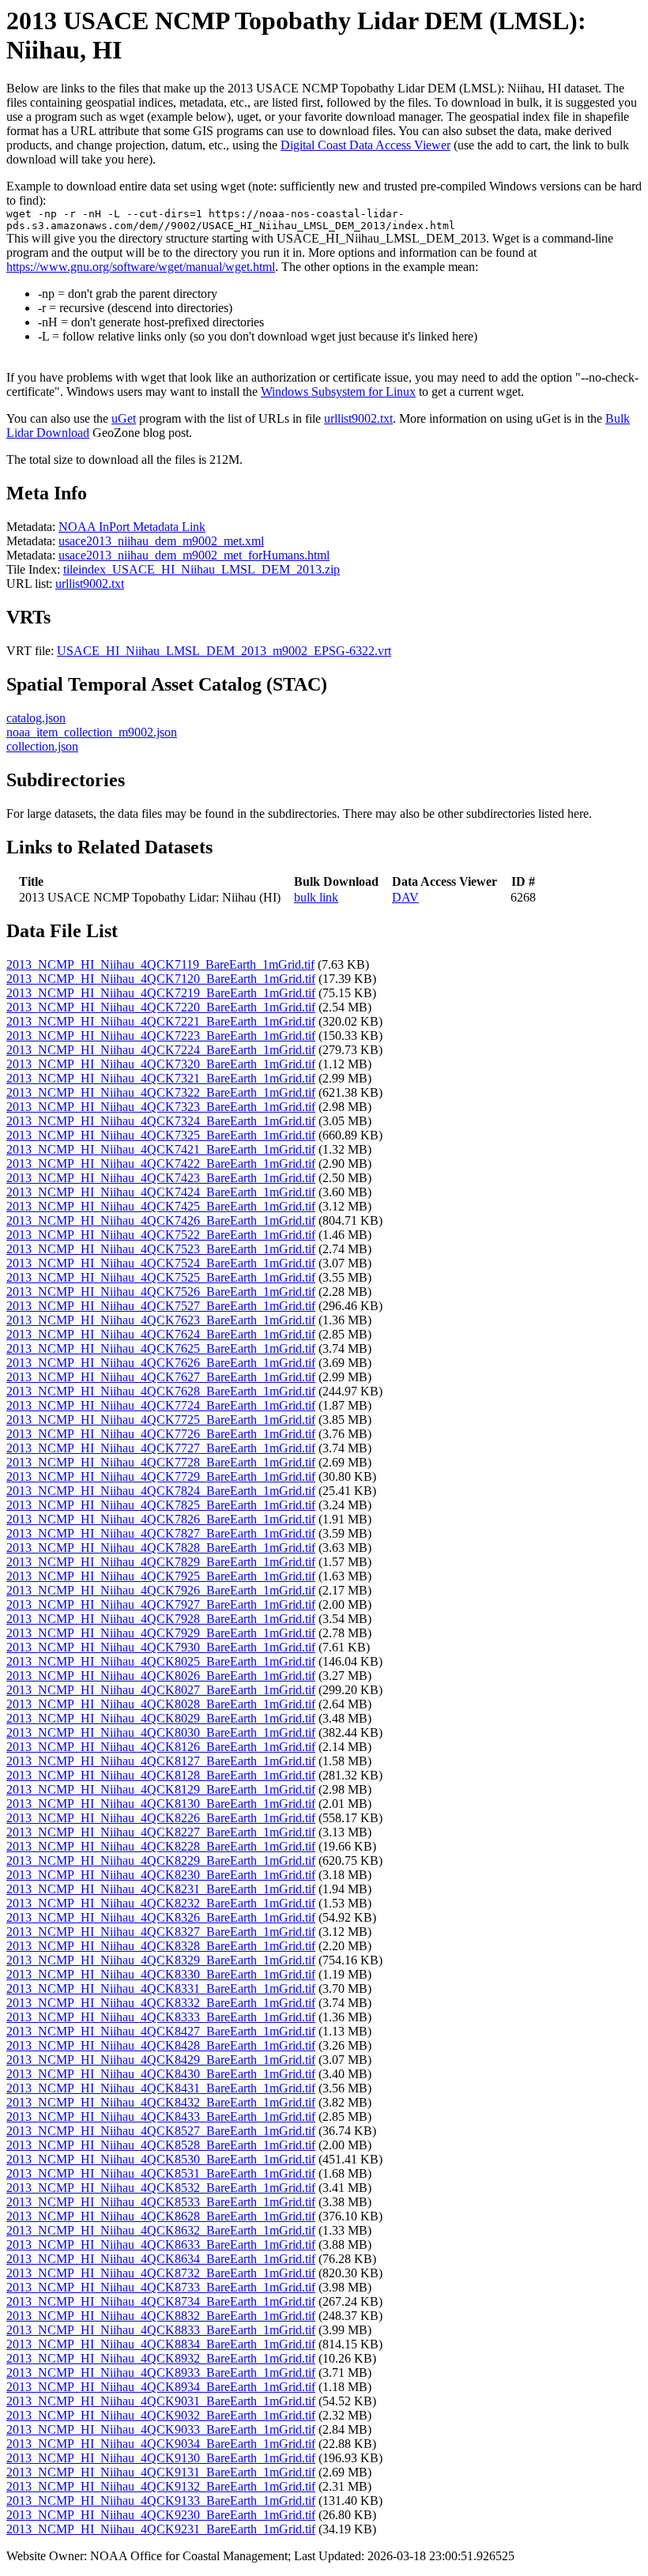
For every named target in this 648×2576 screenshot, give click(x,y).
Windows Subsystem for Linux (338, 392)
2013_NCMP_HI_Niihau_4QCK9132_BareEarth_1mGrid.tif (161, 2486)
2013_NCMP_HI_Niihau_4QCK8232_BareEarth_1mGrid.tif (161, 1903)
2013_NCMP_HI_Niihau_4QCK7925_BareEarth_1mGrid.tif (161, 1576)
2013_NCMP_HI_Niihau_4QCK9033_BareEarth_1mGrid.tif (161, 2429)
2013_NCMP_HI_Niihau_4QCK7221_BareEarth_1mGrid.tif (161, 1021)
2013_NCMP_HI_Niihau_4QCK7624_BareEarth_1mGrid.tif (161, 1334)
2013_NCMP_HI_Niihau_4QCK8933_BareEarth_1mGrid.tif (161, 2373)
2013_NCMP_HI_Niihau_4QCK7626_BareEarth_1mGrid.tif (161, 1363)
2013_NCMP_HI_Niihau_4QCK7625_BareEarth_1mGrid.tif (161, 1348)
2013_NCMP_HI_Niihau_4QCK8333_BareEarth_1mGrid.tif (161, 2017)
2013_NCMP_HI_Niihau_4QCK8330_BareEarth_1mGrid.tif (161, 1974)
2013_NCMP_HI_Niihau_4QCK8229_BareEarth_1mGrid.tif (161, 1860)
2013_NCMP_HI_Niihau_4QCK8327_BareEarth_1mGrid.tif (161, 1932)
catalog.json (36, 718)
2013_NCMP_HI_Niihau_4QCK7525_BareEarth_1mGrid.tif (161, 1277)
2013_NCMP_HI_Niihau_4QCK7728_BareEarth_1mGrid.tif (161, 1462)
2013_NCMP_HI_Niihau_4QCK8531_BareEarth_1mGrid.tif (161, 2173)
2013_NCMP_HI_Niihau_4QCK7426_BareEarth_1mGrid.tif (161, 1220)
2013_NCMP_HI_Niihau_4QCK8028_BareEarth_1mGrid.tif (161, 1704)
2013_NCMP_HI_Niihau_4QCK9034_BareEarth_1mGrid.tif (161, 2444)
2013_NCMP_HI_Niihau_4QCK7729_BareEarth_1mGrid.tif (161, 1476)
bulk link (316, 897)
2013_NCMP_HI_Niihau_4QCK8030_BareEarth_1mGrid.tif (161, 1732)
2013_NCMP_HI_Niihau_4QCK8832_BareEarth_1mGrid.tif (161, 2316)
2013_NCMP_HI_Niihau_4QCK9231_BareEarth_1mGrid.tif (161, 2529)
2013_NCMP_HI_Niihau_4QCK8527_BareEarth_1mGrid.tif (161, 2131)
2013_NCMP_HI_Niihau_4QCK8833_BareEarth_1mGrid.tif (161, 2330)
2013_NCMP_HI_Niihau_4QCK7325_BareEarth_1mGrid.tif (161, 1135)
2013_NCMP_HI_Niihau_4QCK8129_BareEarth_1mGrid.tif (161, 1789)
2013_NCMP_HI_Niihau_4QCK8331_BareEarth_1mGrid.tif (161, 1988)
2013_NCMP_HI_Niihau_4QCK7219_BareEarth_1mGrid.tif (161, 993)
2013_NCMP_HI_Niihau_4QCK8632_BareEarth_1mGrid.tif (161, 2230)
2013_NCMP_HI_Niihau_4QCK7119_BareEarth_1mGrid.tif (160, 964)
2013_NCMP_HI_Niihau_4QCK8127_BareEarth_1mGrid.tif (161, 1761)
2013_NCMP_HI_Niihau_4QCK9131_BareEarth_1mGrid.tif (161, 2472)
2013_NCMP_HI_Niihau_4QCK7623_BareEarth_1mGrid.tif (161, 1320)
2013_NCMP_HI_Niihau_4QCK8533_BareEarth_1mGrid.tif (161, 2202)
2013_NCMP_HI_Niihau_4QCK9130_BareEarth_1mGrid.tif (161, 2458)
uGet (124, 418)
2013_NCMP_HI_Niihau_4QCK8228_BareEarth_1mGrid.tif (161, 1846)
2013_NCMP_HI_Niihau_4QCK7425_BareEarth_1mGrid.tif (161, 1206)
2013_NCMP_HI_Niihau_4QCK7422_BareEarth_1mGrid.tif (161, 1164)
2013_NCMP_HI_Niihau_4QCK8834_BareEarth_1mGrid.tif (161, 2344)
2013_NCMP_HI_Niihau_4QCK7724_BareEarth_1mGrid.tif (161, 1405)
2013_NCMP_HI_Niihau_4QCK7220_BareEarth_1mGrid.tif (161, 1007)
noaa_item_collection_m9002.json (92, 732)
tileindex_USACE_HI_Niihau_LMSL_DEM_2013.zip (202, 569)
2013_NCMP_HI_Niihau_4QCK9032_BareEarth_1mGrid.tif (161, 2415)
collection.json (42, 746)
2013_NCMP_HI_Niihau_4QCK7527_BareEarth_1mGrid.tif (161, 1306)
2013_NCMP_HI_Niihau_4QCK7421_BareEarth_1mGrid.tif (161, 1149)
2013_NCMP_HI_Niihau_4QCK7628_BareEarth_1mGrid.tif (161, 1391)
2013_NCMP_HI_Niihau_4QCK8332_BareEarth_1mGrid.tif (161, 2003)
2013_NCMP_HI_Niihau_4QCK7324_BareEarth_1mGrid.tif (161, 1121)
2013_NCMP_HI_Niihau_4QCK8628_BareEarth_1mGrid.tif (161, 2216)
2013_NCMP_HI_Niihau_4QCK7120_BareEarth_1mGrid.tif (161, 979)
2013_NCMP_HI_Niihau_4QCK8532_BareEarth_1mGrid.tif (161, 2188)
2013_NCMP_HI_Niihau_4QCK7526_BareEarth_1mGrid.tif (161, 1292)
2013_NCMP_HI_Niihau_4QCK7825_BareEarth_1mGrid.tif (161, 1505)
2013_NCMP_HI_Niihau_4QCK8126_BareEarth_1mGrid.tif (161, 1747)
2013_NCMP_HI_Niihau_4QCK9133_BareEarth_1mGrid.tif (161, 2501)
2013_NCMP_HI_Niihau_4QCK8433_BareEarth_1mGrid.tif (161, 2117)
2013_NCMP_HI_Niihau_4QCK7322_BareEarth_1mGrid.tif (161, 1092)
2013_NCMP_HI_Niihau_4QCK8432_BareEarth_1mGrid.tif (161, 2102)
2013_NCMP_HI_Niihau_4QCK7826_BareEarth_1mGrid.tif (161, 1519)
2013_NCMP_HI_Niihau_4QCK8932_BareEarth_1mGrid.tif (161, 2358)
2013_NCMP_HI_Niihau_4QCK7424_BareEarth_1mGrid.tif (161, 1192)
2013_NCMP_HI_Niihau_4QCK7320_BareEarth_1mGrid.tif (161, 1064)
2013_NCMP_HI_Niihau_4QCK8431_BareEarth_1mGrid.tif (161, 2088)
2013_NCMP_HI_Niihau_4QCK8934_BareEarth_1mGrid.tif (161, 2387)
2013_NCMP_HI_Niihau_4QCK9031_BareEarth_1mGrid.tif (161, 2401)
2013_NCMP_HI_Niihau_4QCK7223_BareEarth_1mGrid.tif (161, 1036)
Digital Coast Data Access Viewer (365, 145)
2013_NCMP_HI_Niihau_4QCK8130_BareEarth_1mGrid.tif (161, 1804)
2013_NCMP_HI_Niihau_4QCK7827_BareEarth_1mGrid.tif (161, 1533)
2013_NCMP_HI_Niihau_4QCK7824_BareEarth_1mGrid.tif (161, 1491)
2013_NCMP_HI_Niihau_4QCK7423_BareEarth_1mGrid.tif (161, 1178)
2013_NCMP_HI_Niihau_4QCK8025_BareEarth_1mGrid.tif (161, 1661)
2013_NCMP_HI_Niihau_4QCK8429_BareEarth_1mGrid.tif (161, 2060)
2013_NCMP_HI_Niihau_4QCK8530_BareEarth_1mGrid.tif (161, 2159)
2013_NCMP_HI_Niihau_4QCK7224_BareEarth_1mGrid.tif (161, 1050)
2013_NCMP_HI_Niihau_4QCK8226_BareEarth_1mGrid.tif (161, 1818)
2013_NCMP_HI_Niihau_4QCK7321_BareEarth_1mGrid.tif (161, 1078)
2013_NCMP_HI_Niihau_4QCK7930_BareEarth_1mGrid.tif (161, 1647)
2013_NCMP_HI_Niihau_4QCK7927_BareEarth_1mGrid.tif (161, 1604)
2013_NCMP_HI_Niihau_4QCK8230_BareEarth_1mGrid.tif (161, 1875)
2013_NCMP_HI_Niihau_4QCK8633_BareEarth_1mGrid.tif (161, 2245)
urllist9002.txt (358, 418)
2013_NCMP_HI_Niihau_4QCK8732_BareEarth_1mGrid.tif (161, 2273)
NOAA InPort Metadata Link (132, 527)
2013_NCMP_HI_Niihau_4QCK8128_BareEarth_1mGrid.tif (161, 1775)
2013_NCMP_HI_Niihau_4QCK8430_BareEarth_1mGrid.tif (161, 2074)
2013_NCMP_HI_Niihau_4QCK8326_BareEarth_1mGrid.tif (161, 1917)
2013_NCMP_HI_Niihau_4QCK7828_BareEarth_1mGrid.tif (161, 1548)
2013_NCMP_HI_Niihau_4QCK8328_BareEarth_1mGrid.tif (161, 1946)
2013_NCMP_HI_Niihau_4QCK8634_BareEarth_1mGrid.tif (161, 2259)
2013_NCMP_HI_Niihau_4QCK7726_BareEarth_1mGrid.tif (161, 1434)
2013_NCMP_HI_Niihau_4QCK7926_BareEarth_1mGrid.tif (161, 1590)
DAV (405, 897)
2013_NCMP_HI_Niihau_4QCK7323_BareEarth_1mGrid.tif (161, 1107)
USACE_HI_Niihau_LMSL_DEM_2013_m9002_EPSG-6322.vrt (224, 651)
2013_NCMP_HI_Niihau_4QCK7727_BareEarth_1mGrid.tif (161, 1448)
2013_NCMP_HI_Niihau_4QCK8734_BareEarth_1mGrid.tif (161, 2301)
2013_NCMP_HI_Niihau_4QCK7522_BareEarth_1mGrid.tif (161, 1235)
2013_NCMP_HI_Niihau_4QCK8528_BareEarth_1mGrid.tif (161, 2145)
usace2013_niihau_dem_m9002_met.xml (161, 541)
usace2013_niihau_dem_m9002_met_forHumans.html (194, 555)
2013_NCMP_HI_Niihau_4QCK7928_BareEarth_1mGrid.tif (161, 1619)
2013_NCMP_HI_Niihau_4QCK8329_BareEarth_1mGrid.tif (161, 1960)
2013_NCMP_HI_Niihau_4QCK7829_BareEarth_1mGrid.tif (161, 1562)
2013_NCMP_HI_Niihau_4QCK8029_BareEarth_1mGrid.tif (161, 1718)
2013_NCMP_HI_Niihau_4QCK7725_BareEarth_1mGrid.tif (161, 1420)
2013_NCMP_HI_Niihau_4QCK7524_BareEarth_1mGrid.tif (161, 1263)
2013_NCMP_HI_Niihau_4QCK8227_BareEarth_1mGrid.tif (161, 1832)
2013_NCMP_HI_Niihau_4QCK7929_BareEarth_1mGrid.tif (161, 1633)
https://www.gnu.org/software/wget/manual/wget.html (141, 267)
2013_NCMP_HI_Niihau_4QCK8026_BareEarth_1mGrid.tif (161, 1676)
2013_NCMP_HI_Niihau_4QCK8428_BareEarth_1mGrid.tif (161, 2045)
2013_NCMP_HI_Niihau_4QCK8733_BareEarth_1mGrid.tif (161, 2287)
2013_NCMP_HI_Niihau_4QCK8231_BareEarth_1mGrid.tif (161, 1889)
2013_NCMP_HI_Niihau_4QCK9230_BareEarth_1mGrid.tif (161, 2515)
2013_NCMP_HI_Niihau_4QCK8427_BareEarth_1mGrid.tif (161, 2031)
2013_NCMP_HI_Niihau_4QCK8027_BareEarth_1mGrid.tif (161, 1690)
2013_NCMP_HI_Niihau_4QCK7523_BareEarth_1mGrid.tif (161, 1249)
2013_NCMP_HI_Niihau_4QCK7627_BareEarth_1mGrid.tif (161, 1377)
